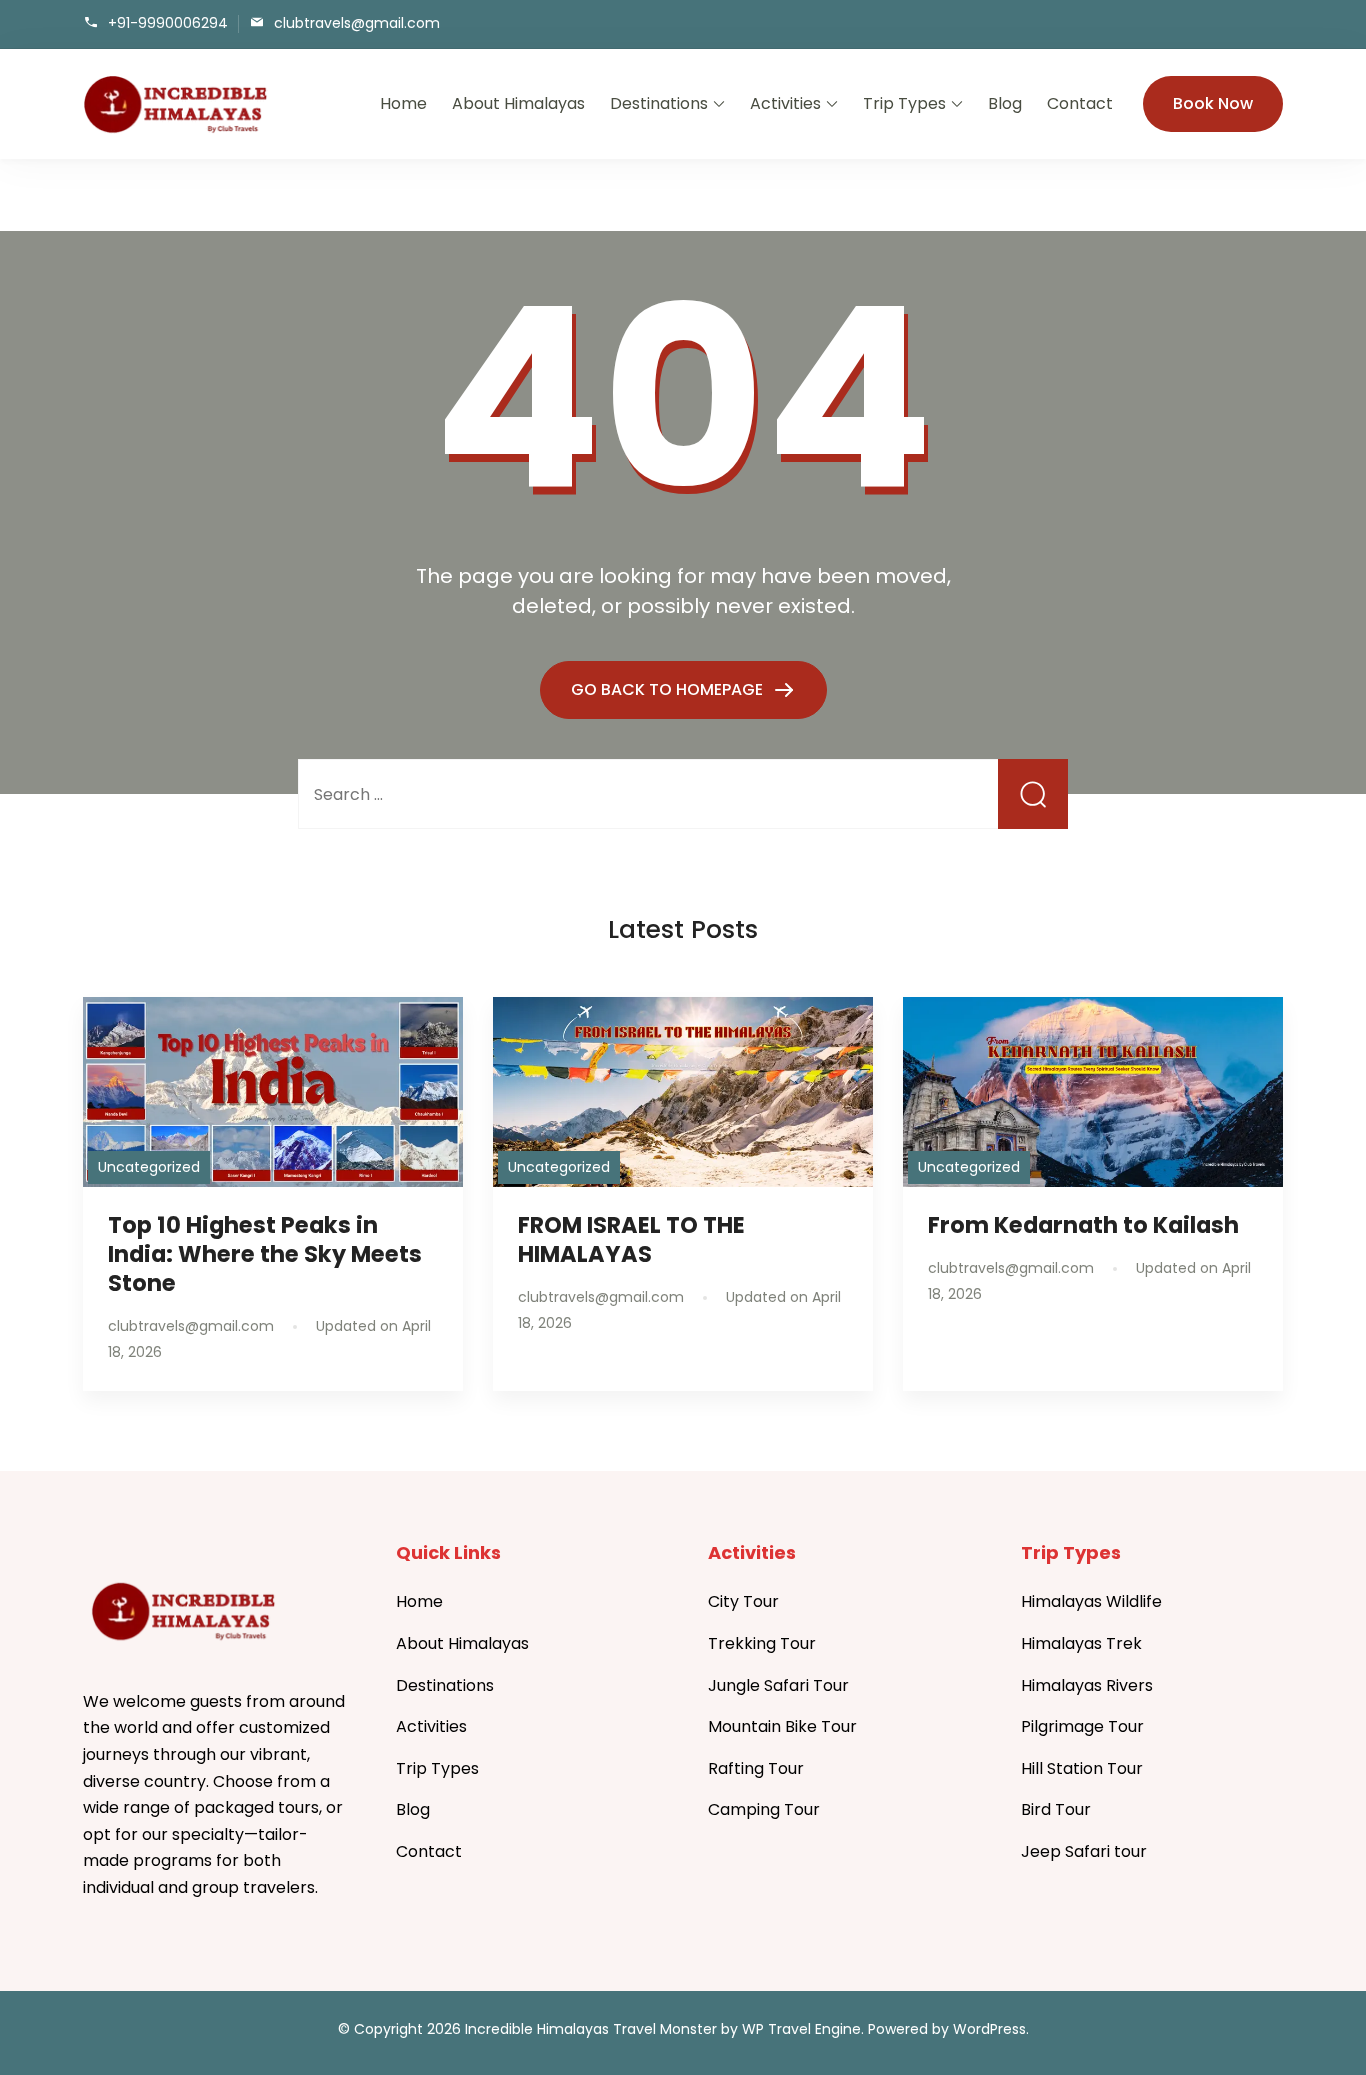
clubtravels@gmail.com (357, 22)
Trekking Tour (762, 1643)
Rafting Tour (756, 1768)
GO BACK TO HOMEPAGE (669, 689)
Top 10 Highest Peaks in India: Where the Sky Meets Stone (265, 1254)
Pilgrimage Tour (1082, 1726)
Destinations (659, 103)
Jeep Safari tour (1084, 1851)
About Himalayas (518, 103)
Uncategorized (149, 1167)
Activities (785, 103)
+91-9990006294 (168, 22)
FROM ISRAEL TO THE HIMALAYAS (631, 1239)
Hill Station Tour (1082, 1768)
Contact (1080, 103)
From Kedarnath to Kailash (1083, 1225)
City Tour (743, 1601)
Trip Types (904, 103)
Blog (1005, 103)
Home (403, 103)
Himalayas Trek (1081, 1643)
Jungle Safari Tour (778, 1685)
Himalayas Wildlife (1091, 1601)
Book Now (1213, 103)
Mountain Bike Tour (782, 1726)
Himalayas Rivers (1087, 1685)
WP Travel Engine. (803, 2029)
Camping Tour (764, 1809)
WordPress (989, 2029)
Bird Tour (1056, 1809)
